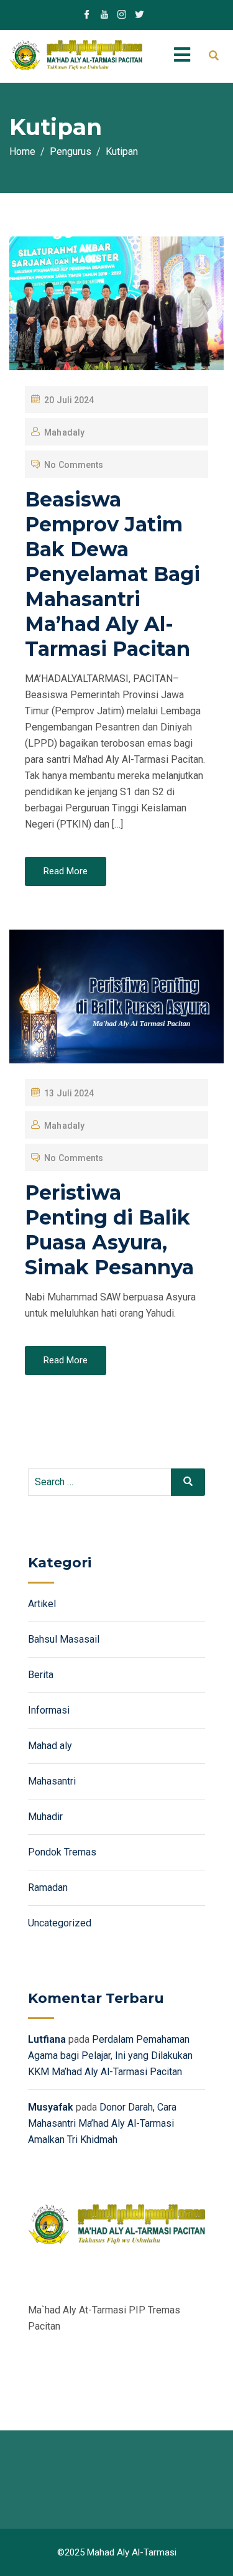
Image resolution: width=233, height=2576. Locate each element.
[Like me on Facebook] (87, 16)
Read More (66, 871)
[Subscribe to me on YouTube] (104, 16)
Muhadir (45, 1817)
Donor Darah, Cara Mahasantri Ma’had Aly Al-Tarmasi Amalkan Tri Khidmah (102, 2123)
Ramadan (48, 1888)
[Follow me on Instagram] (122, 16)
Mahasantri (52, 1781)
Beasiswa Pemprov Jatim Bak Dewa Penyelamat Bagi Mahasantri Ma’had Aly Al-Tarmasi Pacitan (112, 574)
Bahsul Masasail (64, 1639)
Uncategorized (60, 1923)
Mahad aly (50, 1746)
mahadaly (64, 432)
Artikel (42, 1604)
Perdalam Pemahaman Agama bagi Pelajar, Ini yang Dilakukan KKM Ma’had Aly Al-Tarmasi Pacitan (110, 2056)
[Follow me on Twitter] (139, 16)
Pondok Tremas (62, 1852)
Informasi (49, 1710)
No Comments (74, 465)
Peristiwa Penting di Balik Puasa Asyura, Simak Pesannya (109, 1230)
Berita (41, 1675)
